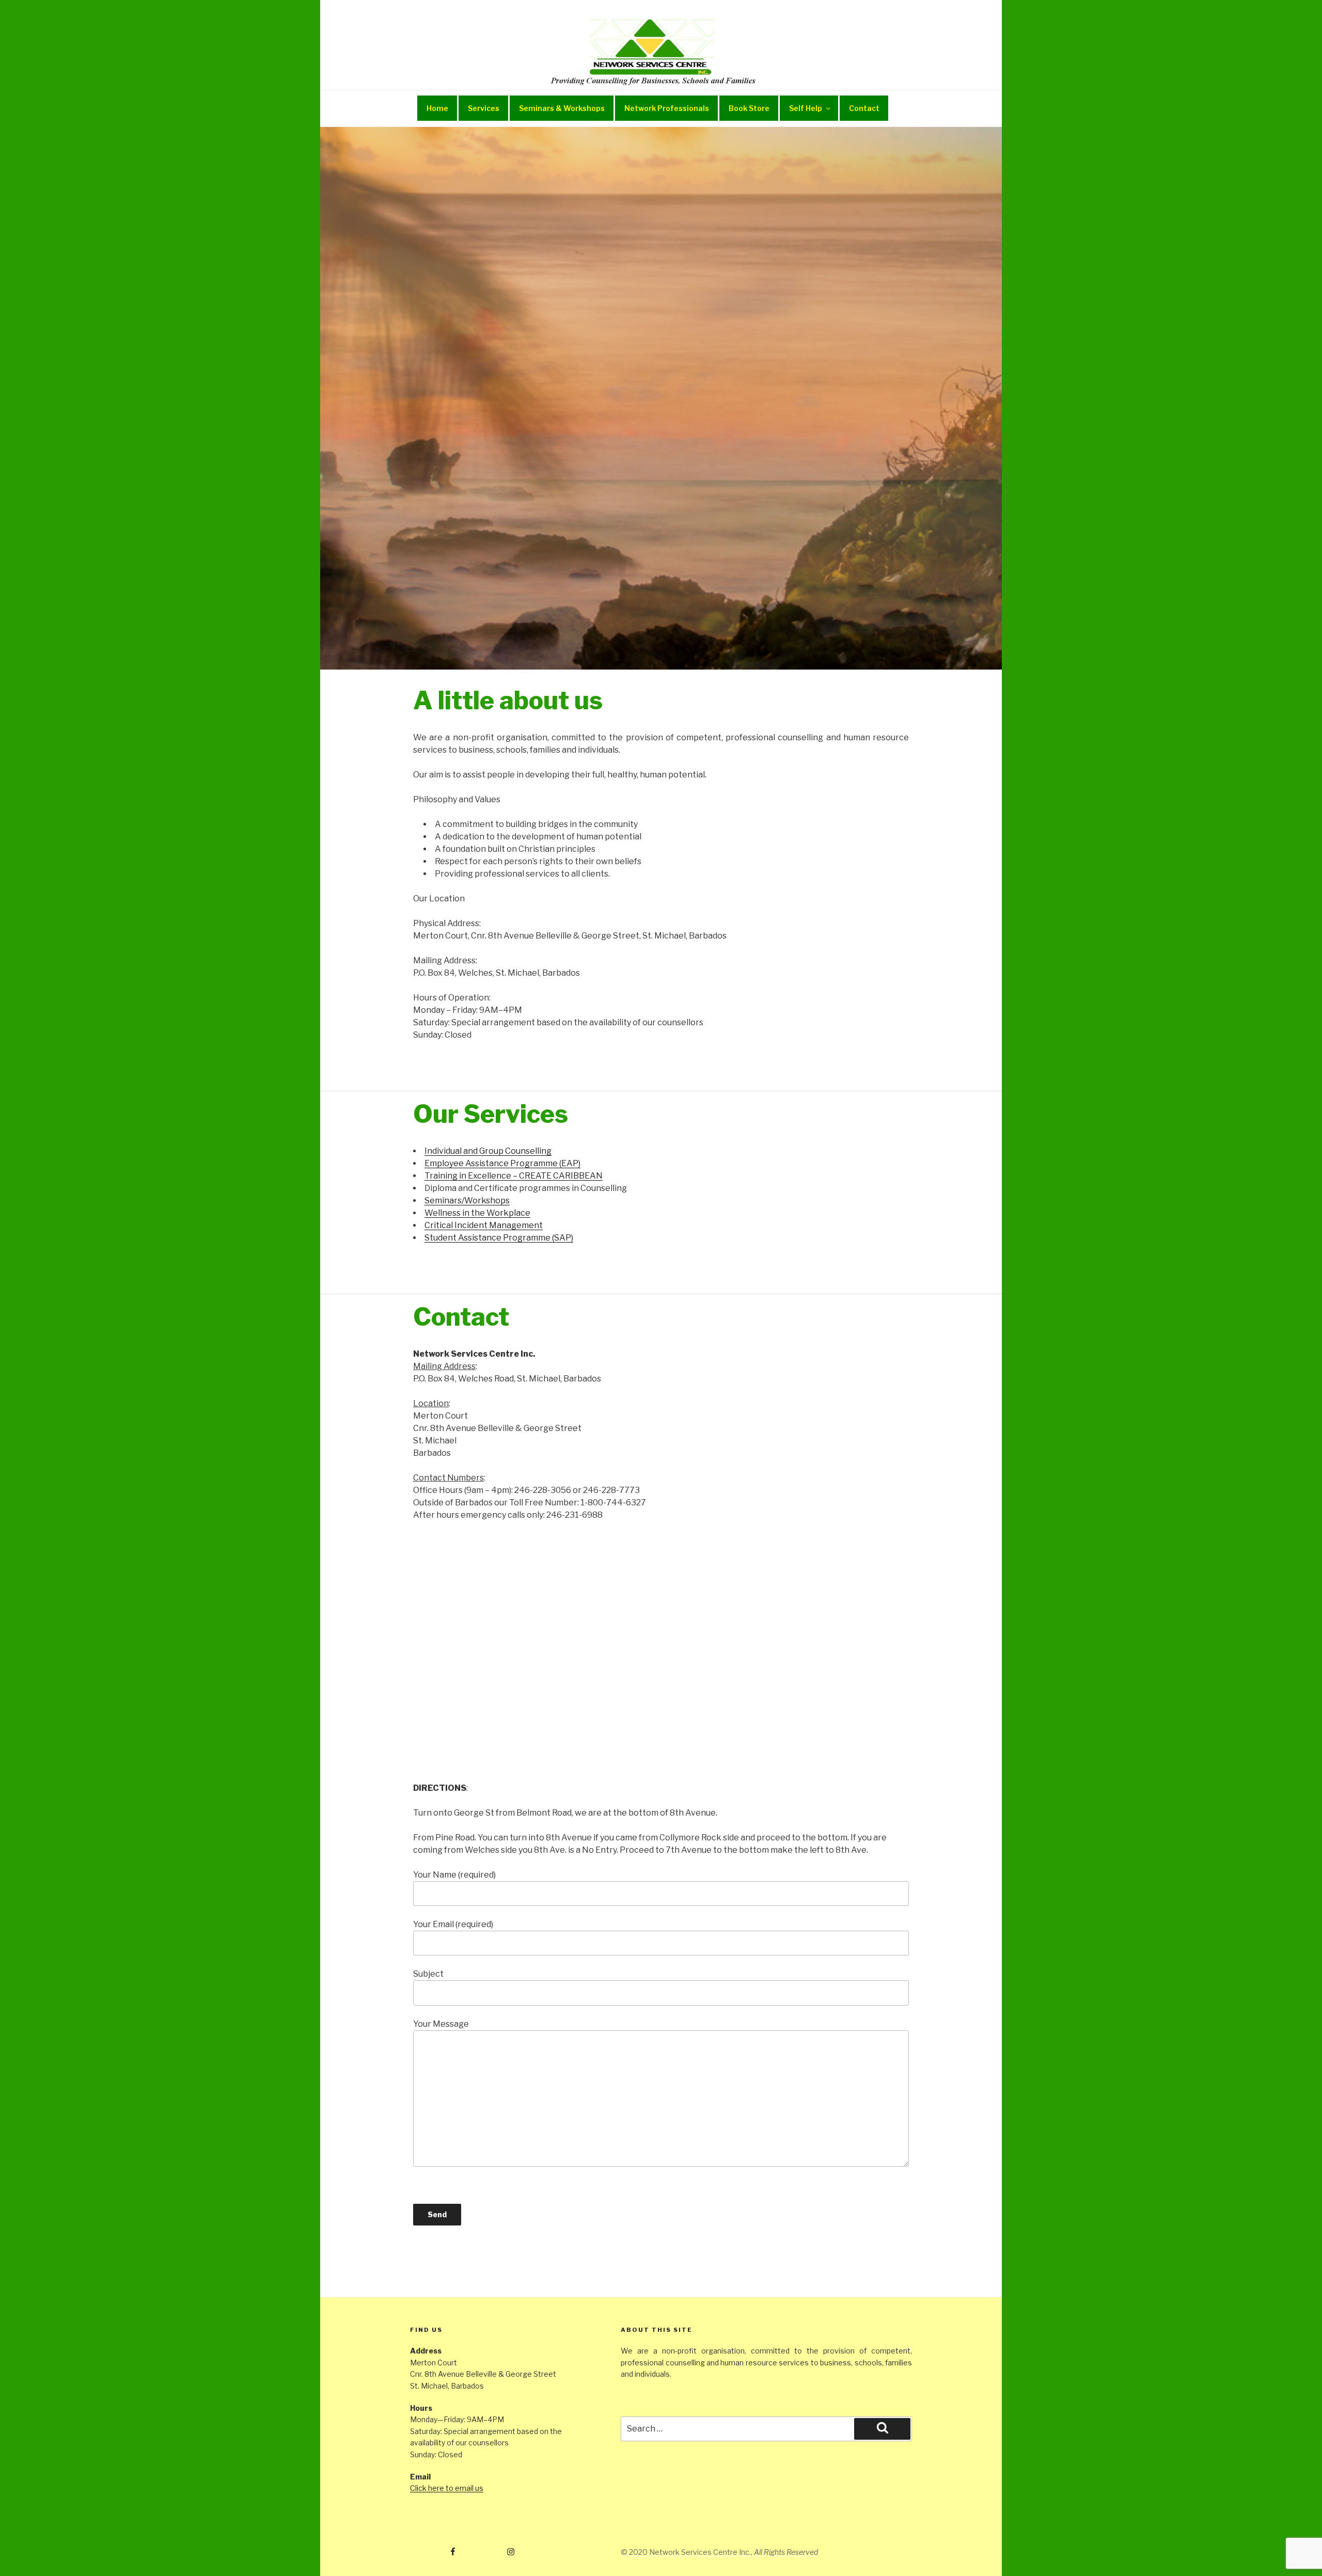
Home (437, 108)
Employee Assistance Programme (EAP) (502, 1163)
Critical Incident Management (484, 1225)
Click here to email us (447, 2488)
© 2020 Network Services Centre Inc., (719, 2552)
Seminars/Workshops (467, 1200)
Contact (864, 108)
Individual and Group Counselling (488, 1151)
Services (484, 108)
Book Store (749, 108)
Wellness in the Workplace (477, 1213)
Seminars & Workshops (562, 108)
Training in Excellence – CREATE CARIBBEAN (514, 1176)
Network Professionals (667, 108)
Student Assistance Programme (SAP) (499, 1238)
